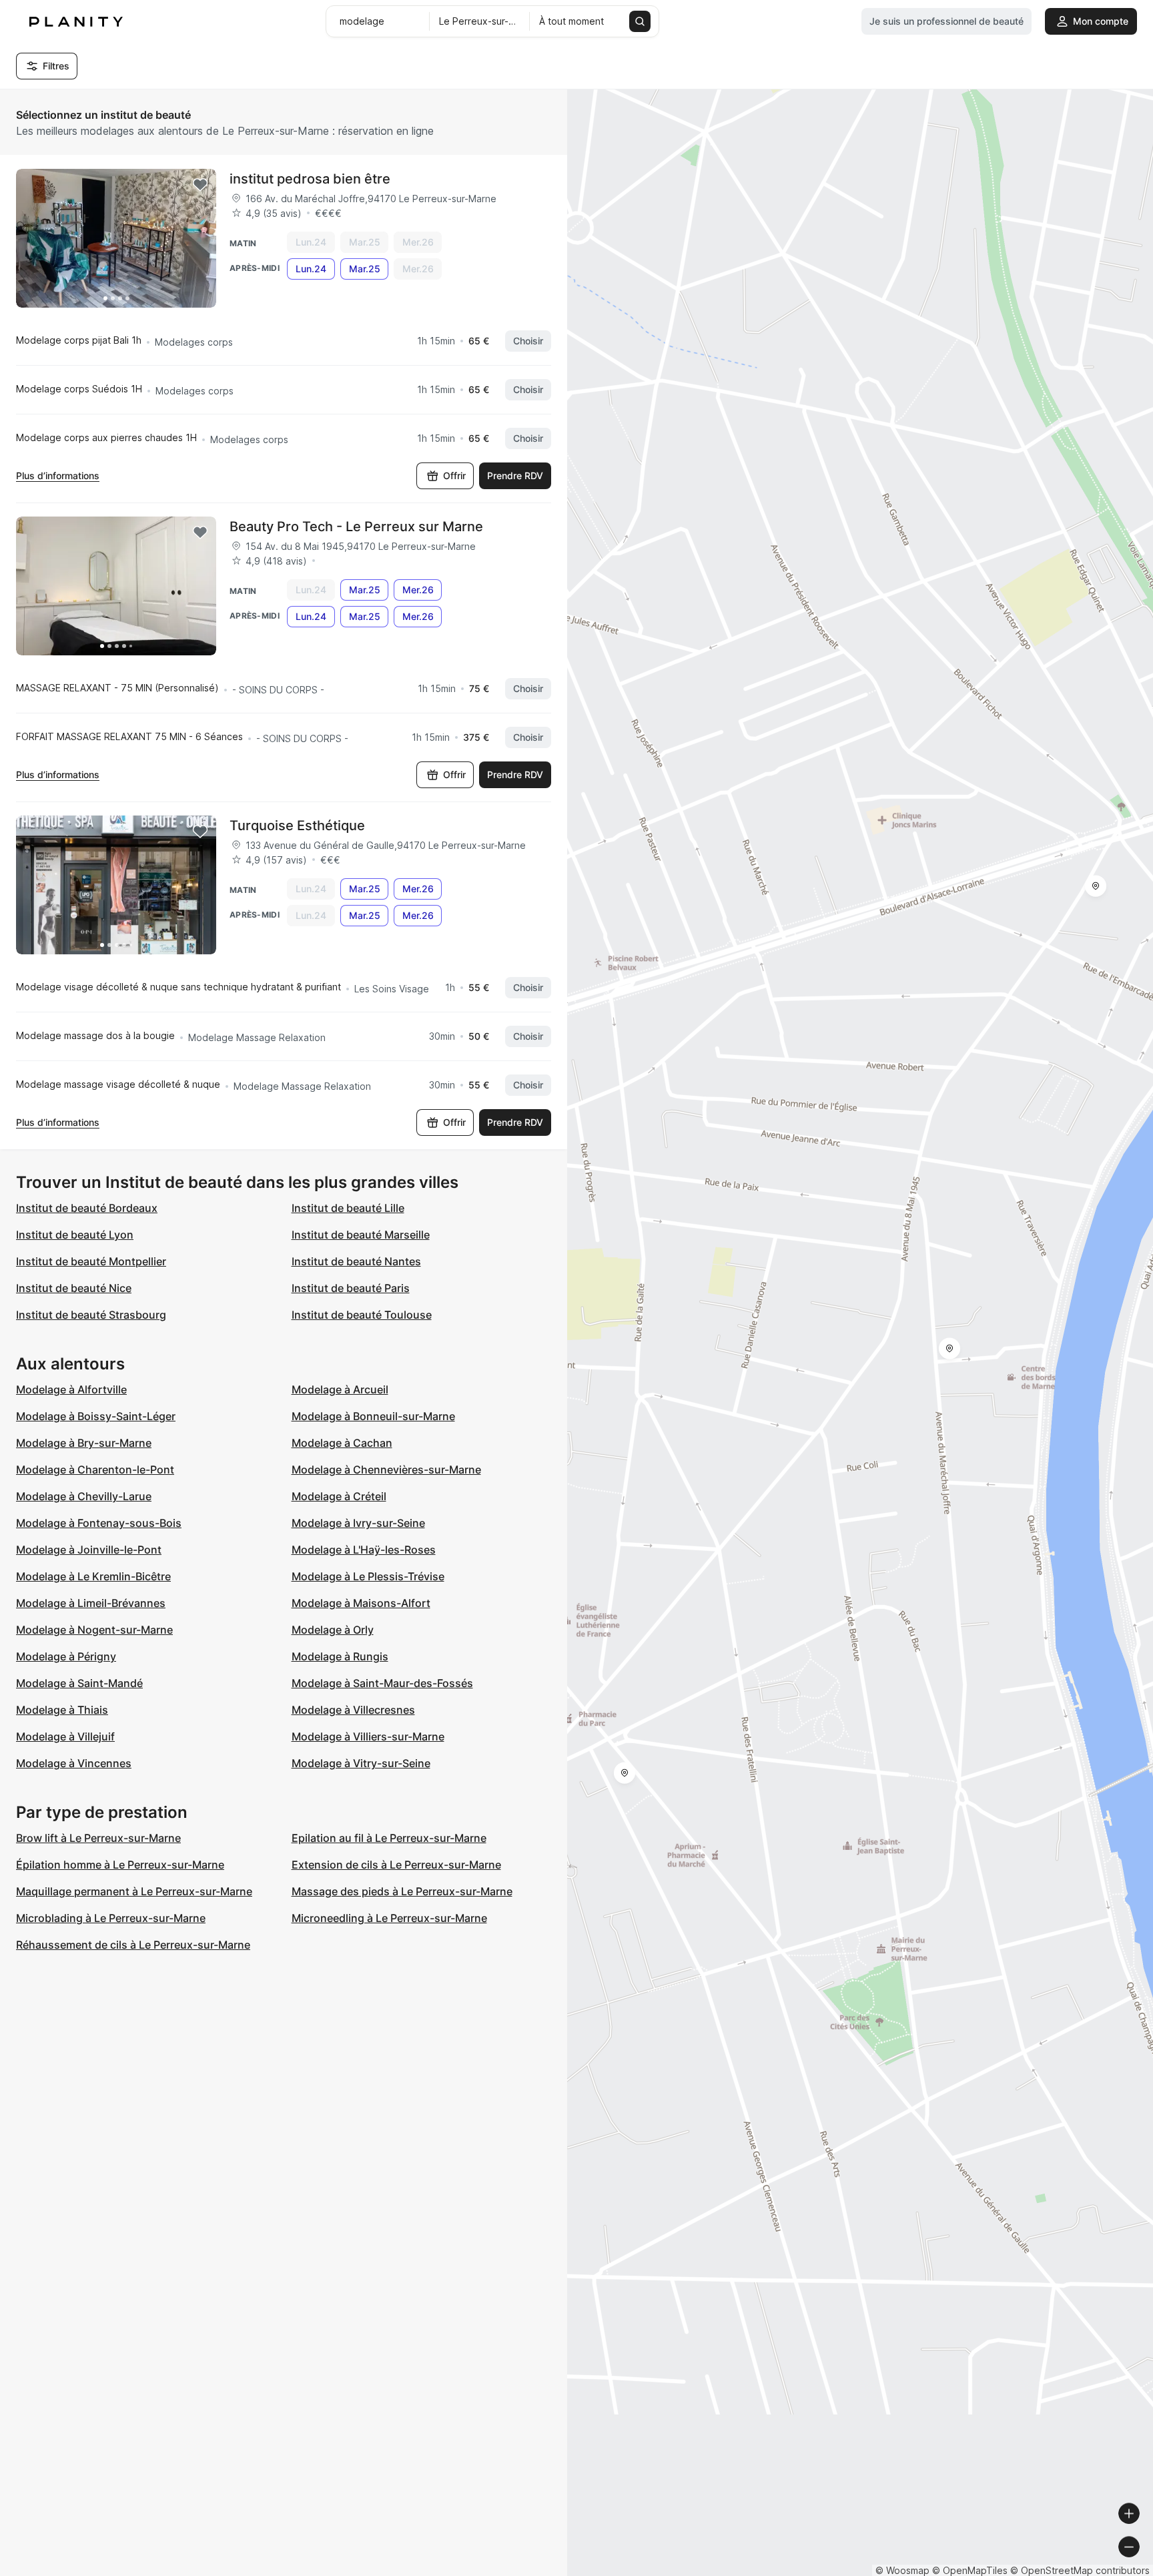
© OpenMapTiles (970, 2570)
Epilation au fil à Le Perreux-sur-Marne (389, 1838)
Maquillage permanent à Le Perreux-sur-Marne (134, 1891)
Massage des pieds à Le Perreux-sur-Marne (402, 1891)
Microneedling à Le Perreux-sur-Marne (389, 1918)
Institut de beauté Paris (351, 1288)
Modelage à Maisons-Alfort (361, 1603)
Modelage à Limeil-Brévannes (91, 1603)
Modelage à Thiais (62, 1710)
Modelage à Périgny (66, 1656)
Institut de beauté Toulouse (362, 1315)
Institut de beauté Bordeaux (87, 1208)
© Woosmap (902, 2570)
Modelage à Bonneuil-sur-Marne (373, 1416)
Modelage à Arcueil (340, 1389)
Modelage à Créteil (339, 1496)
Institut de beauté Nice (74, 1288)
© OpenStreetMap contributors (1080, 2570)
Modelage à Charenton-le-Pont (95, 1470)
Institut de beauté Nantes (356, 1261)
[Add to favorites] (200, 185)
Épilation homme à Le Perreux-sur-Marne (120, 1865)
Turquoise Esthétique (297, 826)
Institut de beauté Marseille (361, 1235)
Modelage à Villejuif (65, 1736)
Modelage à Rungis (340, 1656)
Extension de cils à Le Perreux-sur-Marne (396, 1865)
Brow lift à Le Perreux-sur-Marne (98, 1838)
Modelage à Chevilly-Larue (84, 1496)
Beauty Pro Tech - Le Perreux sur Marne (356, 527)
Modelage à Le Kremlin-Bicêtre (93, 1576)
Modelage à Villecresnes (353, 1710)
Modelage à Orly (333, 1630)
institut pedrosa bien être (310, 179)
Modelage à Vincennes (74, 1763)
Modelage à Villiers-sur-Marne (368, 1736)
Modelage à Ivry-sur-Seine (358, 1523)
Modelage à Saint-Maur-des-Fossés (382, 1683)
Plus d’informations (58, 475)
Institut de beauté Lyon (75, 1235)
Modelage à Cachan (342, 1443)
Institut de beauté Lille (348, 1208)
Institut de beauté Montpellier (91, 1261)
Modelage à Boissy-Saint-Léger (96, 1416)
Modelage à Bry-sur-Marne (84, 1443)
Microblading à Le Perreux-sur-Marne (111, 1918)
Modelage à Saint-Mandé (79, 1683)
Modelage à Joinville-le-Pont (89, 1550)
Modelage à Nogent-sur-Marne (94, 1630)
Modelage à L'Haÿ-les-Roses (364, 1550)
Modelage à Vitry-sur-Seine (361, 1763)
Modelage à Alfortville (71, 1389)
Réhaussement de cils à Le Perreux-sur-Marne (133, 1945)
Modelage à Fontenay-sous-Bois (99, 1523)
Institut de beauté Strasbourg (91, 1315)
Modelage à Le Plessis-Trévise (368, 1576)
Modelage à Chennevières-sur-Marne (386, 1470)
